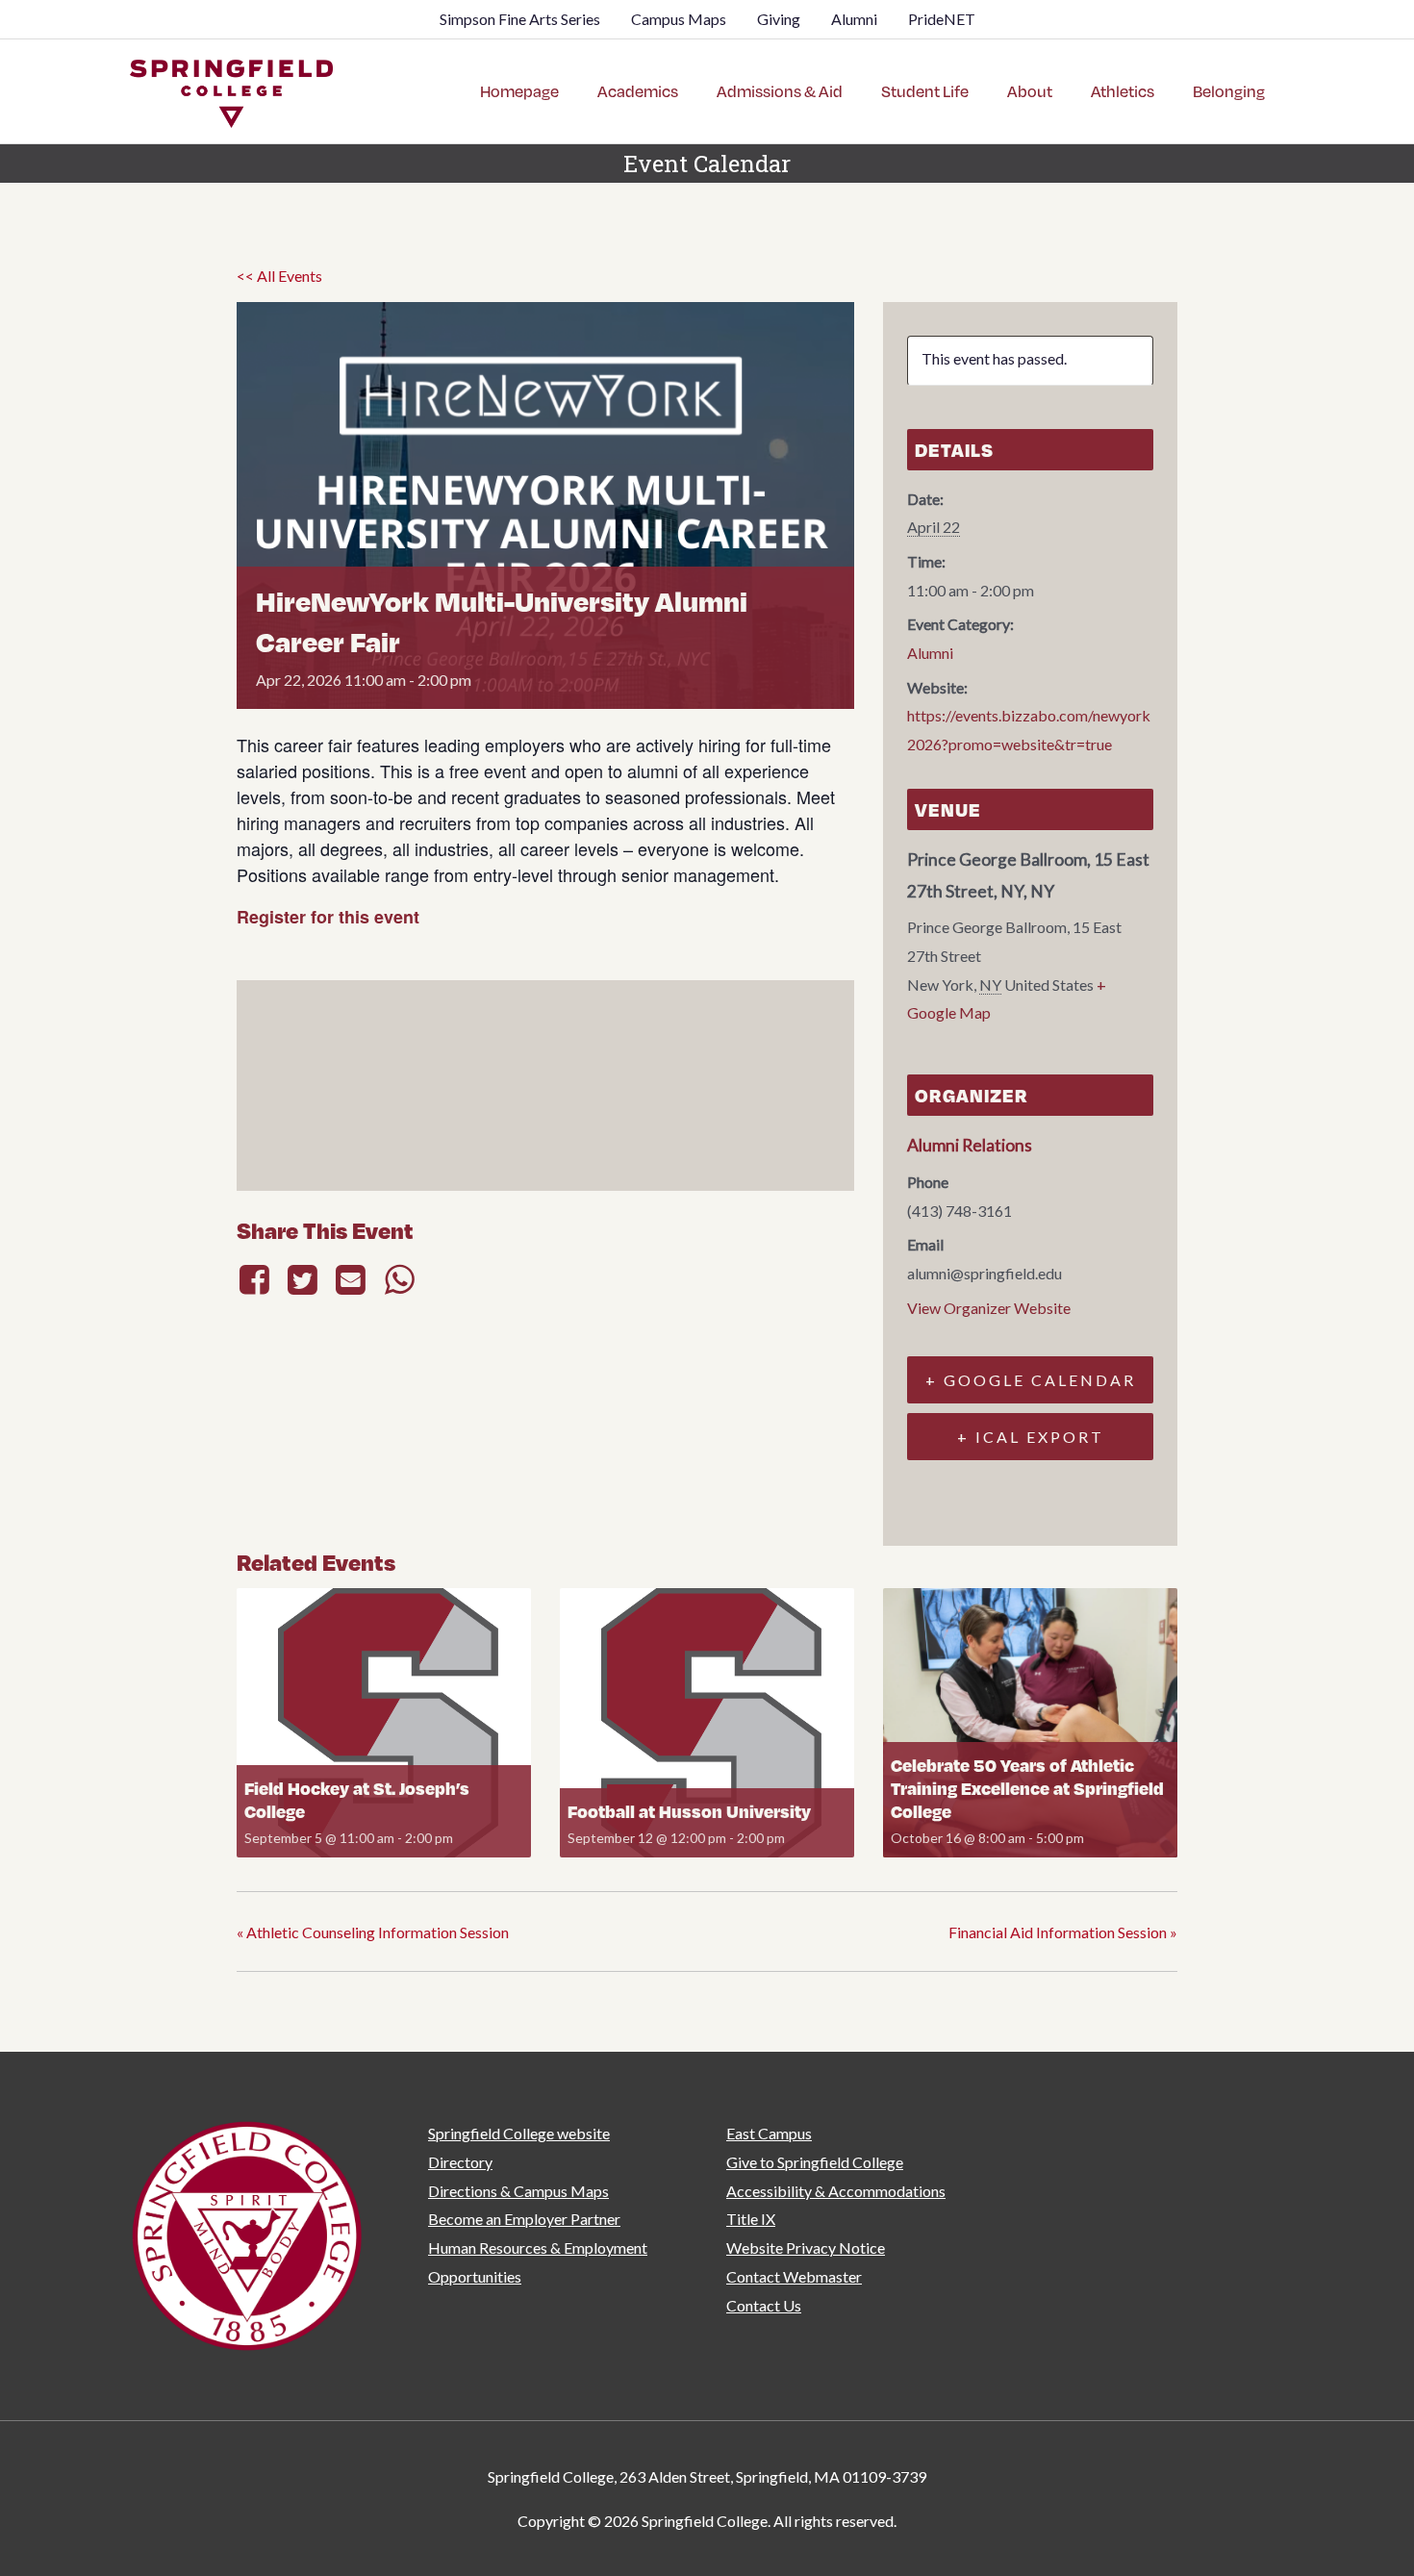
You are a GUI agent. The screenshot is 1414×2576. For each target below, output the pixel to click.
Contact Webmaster (794, 2276)
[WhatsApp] (399, 1279)
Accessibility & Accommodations (836, 2191)
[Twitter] (302, 1279)
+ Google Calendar (1031, 1380)
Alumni (930, 653)
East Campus (769, 2133)
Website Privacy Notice (806, 2248)
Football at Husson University (689, 1811)
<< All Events (279, 276)
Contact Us (764, 2305)
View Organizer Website (989, 1308)
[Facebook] (257, 1279)
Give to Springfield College (815, 2162)
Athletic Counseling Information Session (373, 1932)
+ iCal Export (1031, 1437)
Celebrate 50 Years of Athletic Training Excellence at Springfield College (1027, 1788)
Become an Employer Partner (524, 2219)
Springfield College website (519, 2133)
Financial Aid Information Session (1063, 1932)
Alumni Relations (970, 1145)
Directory (460, 2162)
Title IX (751, 2219)
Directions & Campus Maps (518, 2191)
